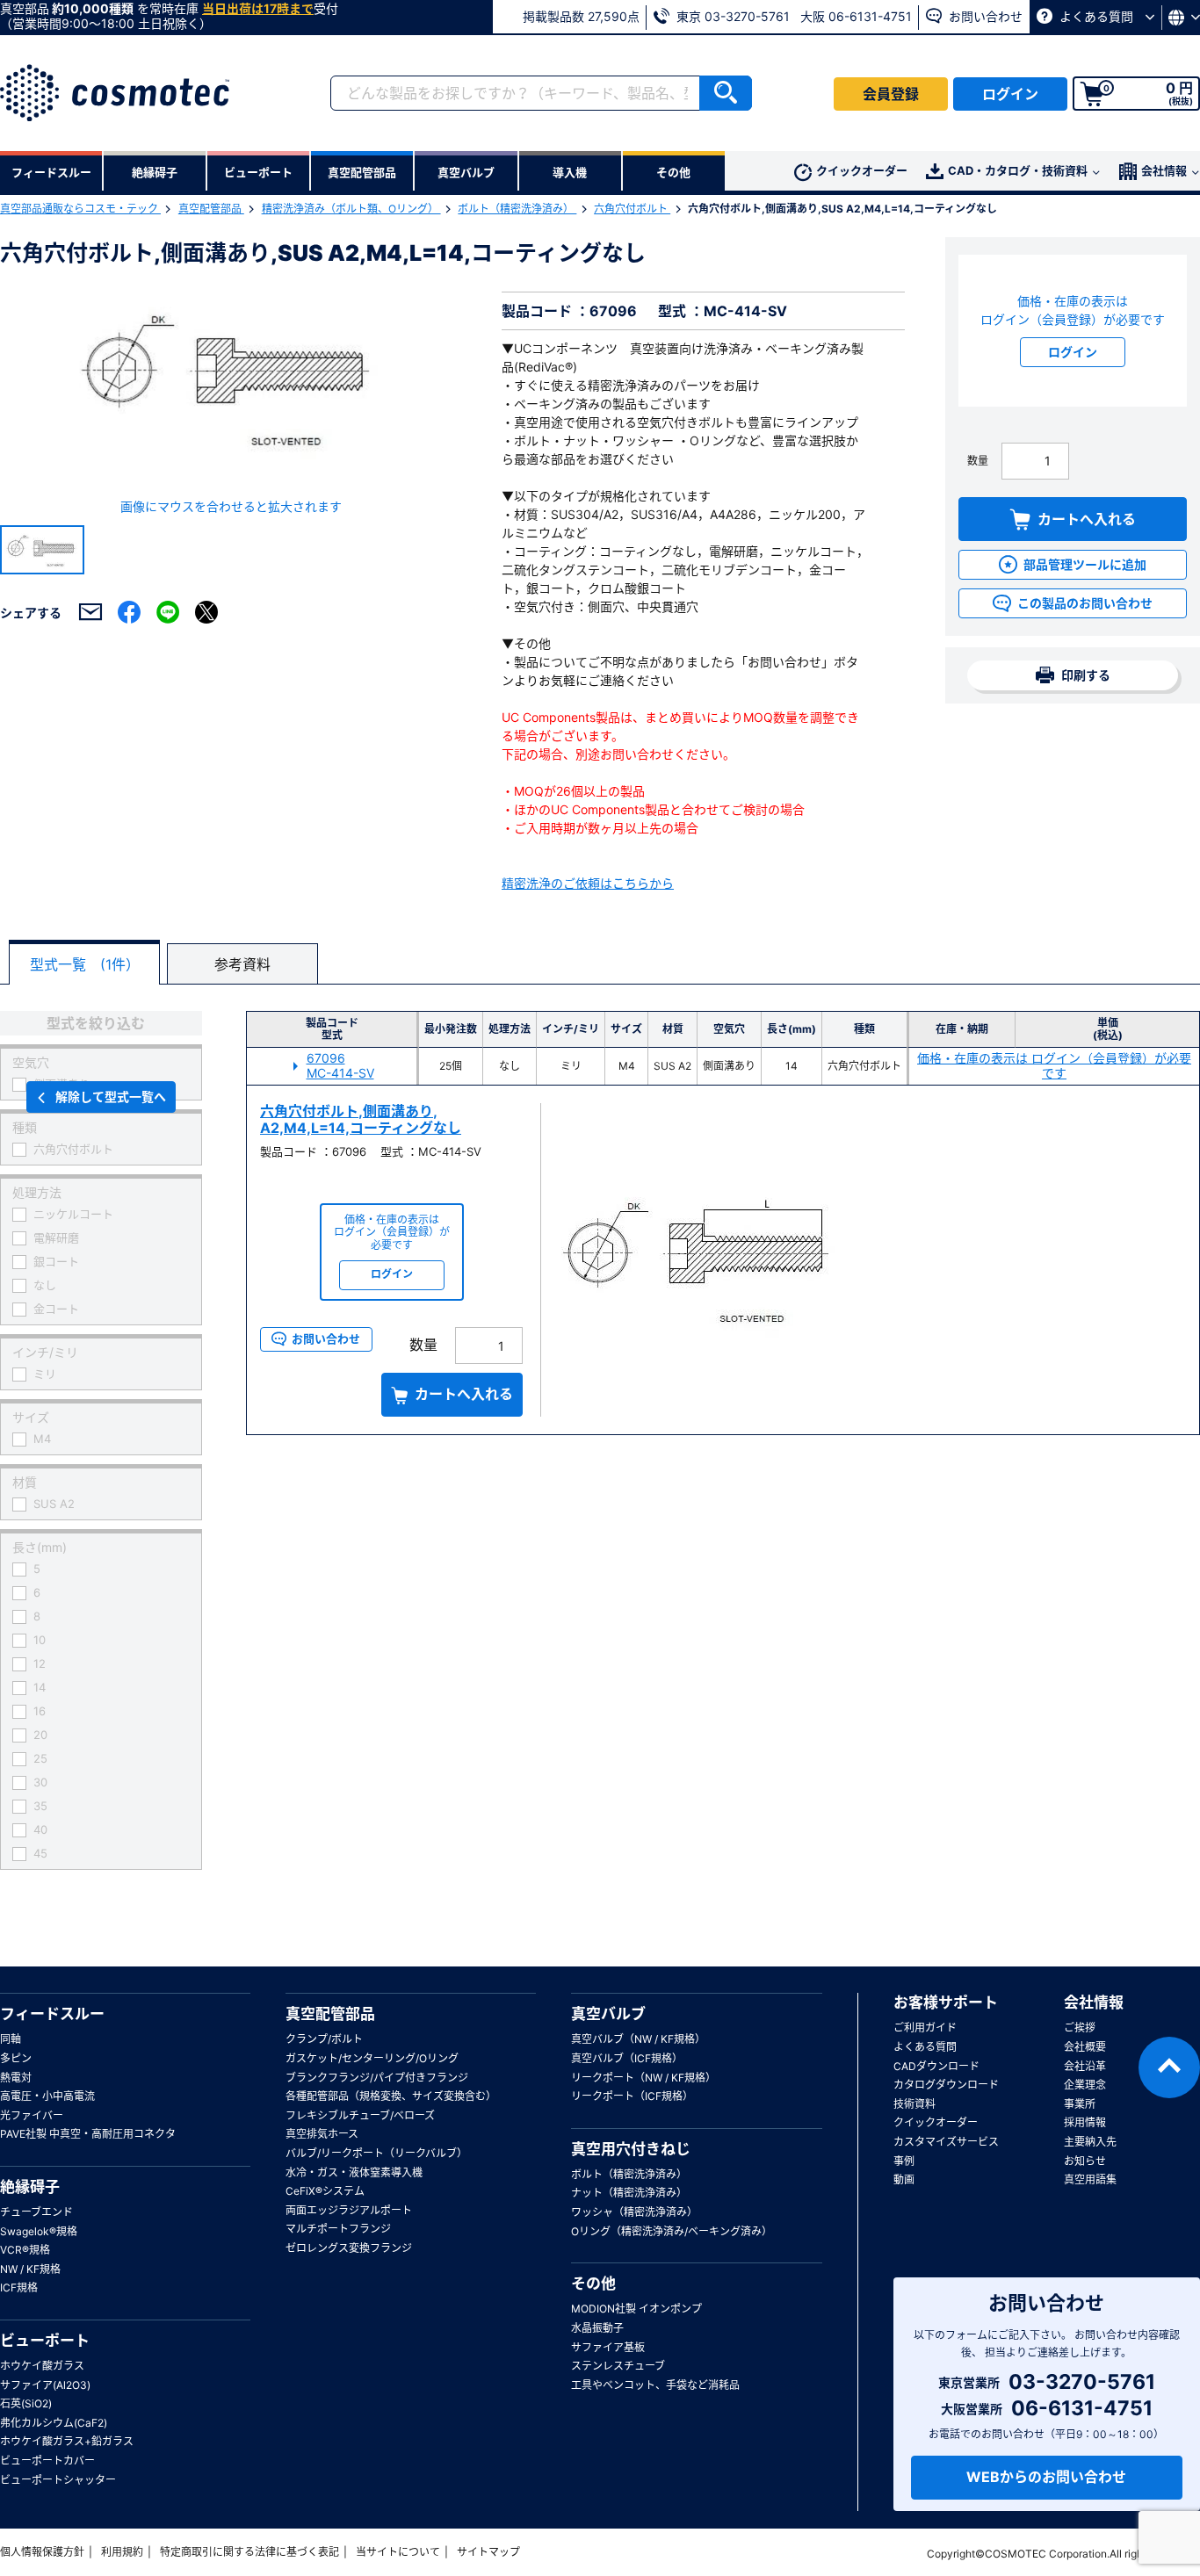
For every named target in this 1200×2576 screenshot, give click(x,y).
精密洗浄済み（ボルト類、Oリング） (351, 209)
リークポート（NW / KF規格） (643, 2078)
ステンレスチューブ (618, 2366)
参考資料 (242, 964)
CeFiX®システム (325, 2191)
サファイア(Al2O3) (45, 2385)
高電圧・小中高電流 (47, 2096)
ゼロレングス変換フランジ (349, 2248)
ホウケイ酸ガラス (42, 2366)
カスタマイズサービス (946, 2142)
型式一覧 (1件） (85, 964)
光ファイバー (32, 2115)
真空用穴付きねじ (631, 2149)
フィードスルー (52, 2014)
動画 (904, 2179)
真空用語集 (1090, 2179)
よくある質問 (1096, 16)
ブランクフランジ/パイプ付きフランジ (377, 2078)
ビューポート (45, 2341)
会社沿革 (1085, 2066)
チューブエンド (36, 2212)
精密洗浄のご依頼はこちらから (588, 883)
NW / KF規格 (30, 2269)
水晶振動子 (597, 2328)
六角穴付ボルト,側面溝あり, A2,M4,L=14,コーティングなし (361, 1119)
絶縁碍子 (30, 2187)
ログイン (1010, 94)
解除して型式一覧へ (111, 1097)
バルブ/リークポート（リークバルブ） (376, 2153)
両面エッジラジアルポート (349, 2210)
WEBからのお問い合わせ (1046, 2477)
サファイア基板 (608, 2347)
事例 (904, 2161)
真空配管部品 (211, 209)
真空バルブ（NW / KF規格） (638, 2039)
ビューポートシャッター (58, 2480)
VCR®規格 (25, 2250)
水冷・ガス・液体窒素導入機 (354, 2172)
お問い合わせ (984, 16)
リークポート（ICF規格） (632, 2096)
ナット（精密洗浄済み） (629, 2193)
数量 (978, 461)
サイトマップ (488, 2552)
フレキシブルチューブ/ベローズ (360, 2115)
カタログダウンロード (946, 2085)
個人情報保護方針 (42, 2552)
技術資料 (914, 2104)
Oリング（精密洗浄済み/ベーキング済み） (672, 2231)
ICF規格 (19, 2287)
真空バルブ (608, 2014)
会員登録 (891, 94)
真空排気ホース (322, 2134)
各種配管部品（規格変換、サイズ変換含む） (391, 2096)
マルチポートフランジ (338, 2229)
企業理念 (1085, 2085)
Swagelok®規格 (39, 2231)
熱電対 (16, 2078)
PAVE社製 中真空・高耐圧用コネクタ (88, 2134)
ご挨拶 (1080, 2028)
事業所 (1080, 2104)
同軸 (11, 2039)
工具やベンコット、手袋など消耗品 (655, 2385)
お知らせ (1085, 2161)
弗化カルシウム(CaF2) (54, 2423)
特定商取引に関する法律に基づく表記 (249, 2552)
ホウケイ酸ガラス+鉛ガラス (67, 2441)
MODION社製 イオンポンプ (636, 2309)
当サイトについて (398, 2552)
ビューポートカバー (47, 2461)
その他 (593, 2284)
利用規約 (122, 2552)
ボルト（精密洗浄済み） (517, 209)
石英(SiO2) (26, 2403)
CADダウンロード (936, 2066)
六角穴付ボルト (632, 209)
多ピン (16, 2058)
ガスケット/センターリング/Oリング (372, 2058)
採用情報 (1085, 2122)
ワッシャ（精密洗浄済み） (634, 2212)
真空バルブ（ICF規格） (627, 2058)
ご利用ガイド (925, 2028)
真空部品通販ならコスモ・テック (80, 209)
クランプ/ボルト (324, 2039)
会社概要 (1085, 2047)
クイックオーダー (862, 170)
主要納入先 (1090, 2142)
